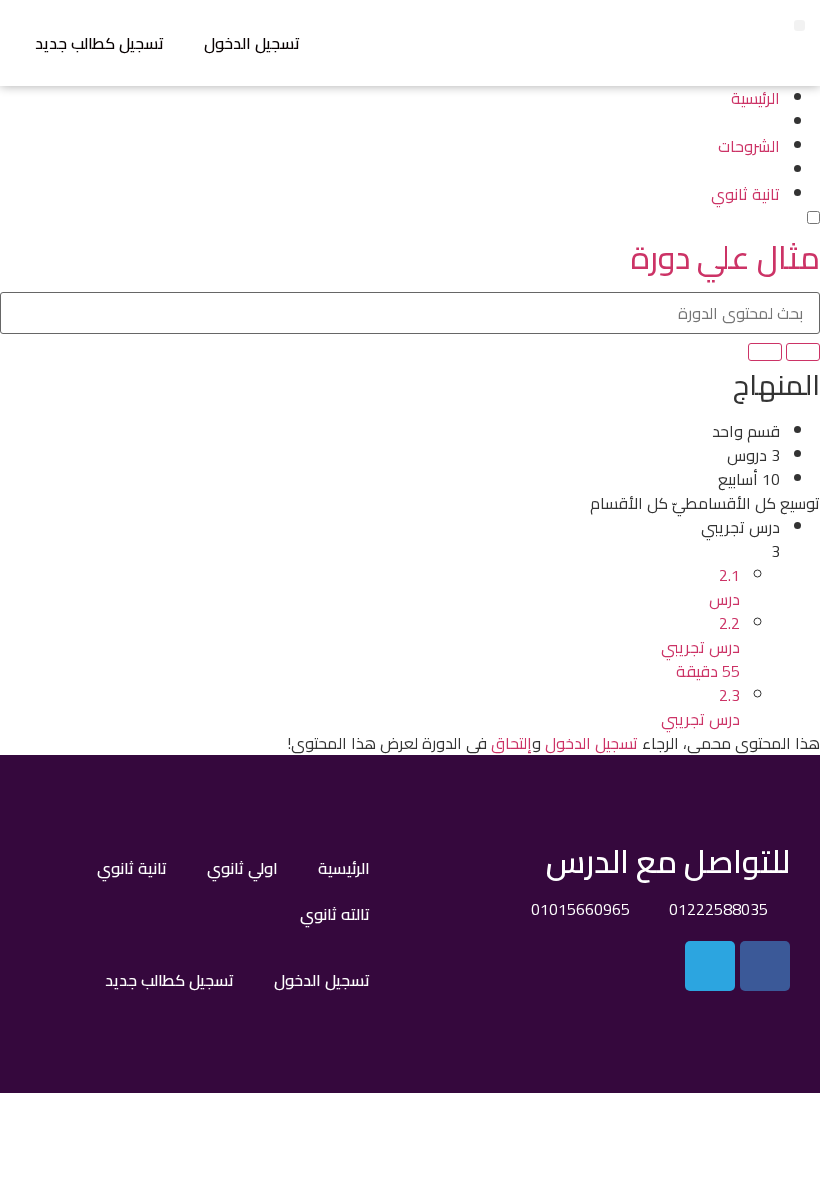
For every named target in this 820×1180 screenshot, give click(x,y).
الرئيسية (344, 868)
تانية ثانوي (132, 868)
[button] (799, 25)
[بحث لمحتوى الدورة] (803, 352)
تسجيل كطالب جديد (99, 43)
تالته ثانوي (335, 914)
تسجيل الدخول (252, 43)
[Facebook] (765, 966)
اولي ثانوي (242, 868)
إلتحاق (511, 743)
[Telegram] (710, 966)
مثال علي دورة (725, 257)
